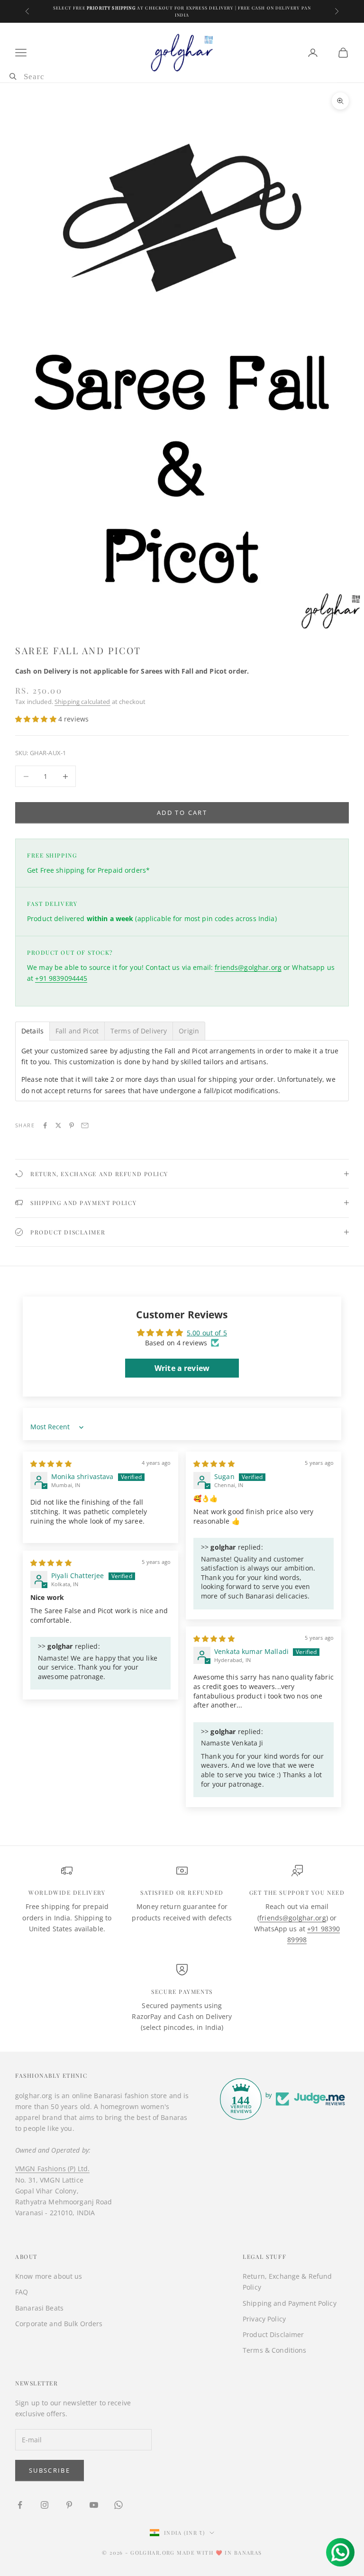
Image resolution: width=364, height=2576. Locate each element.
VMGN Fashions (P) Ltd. (52, 2169)
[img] (51, 1464)
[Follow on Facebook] (20, 2505)
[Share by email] (85, 1125)
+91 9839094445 (61, 978)
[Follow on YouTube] (94, 2505)
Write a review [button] (182, 1368)
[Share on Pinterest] (72, 1125)
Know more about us (49, 2276)
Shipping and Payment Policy (290, 2303)
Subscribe (50, 2470)
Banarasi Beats (39, 2308)
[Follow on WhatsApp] (118, 2505)
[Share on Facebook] (45, 1125)
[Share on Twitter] (58, 1125)
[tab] (32, 1031)
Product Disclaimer (273, 2334)
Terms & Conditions (275, 2350)
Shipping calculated (82, 702)
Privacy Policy (264, 2319)
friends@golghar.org (248, 967)
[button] (37, 719)
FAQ (22, 2292)
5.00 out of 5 (207, 1333)
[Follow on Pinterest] (69, 2505)
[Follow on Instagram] (45, 2505)
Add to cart (182, 813)
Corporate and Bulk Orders (59, 2324)
